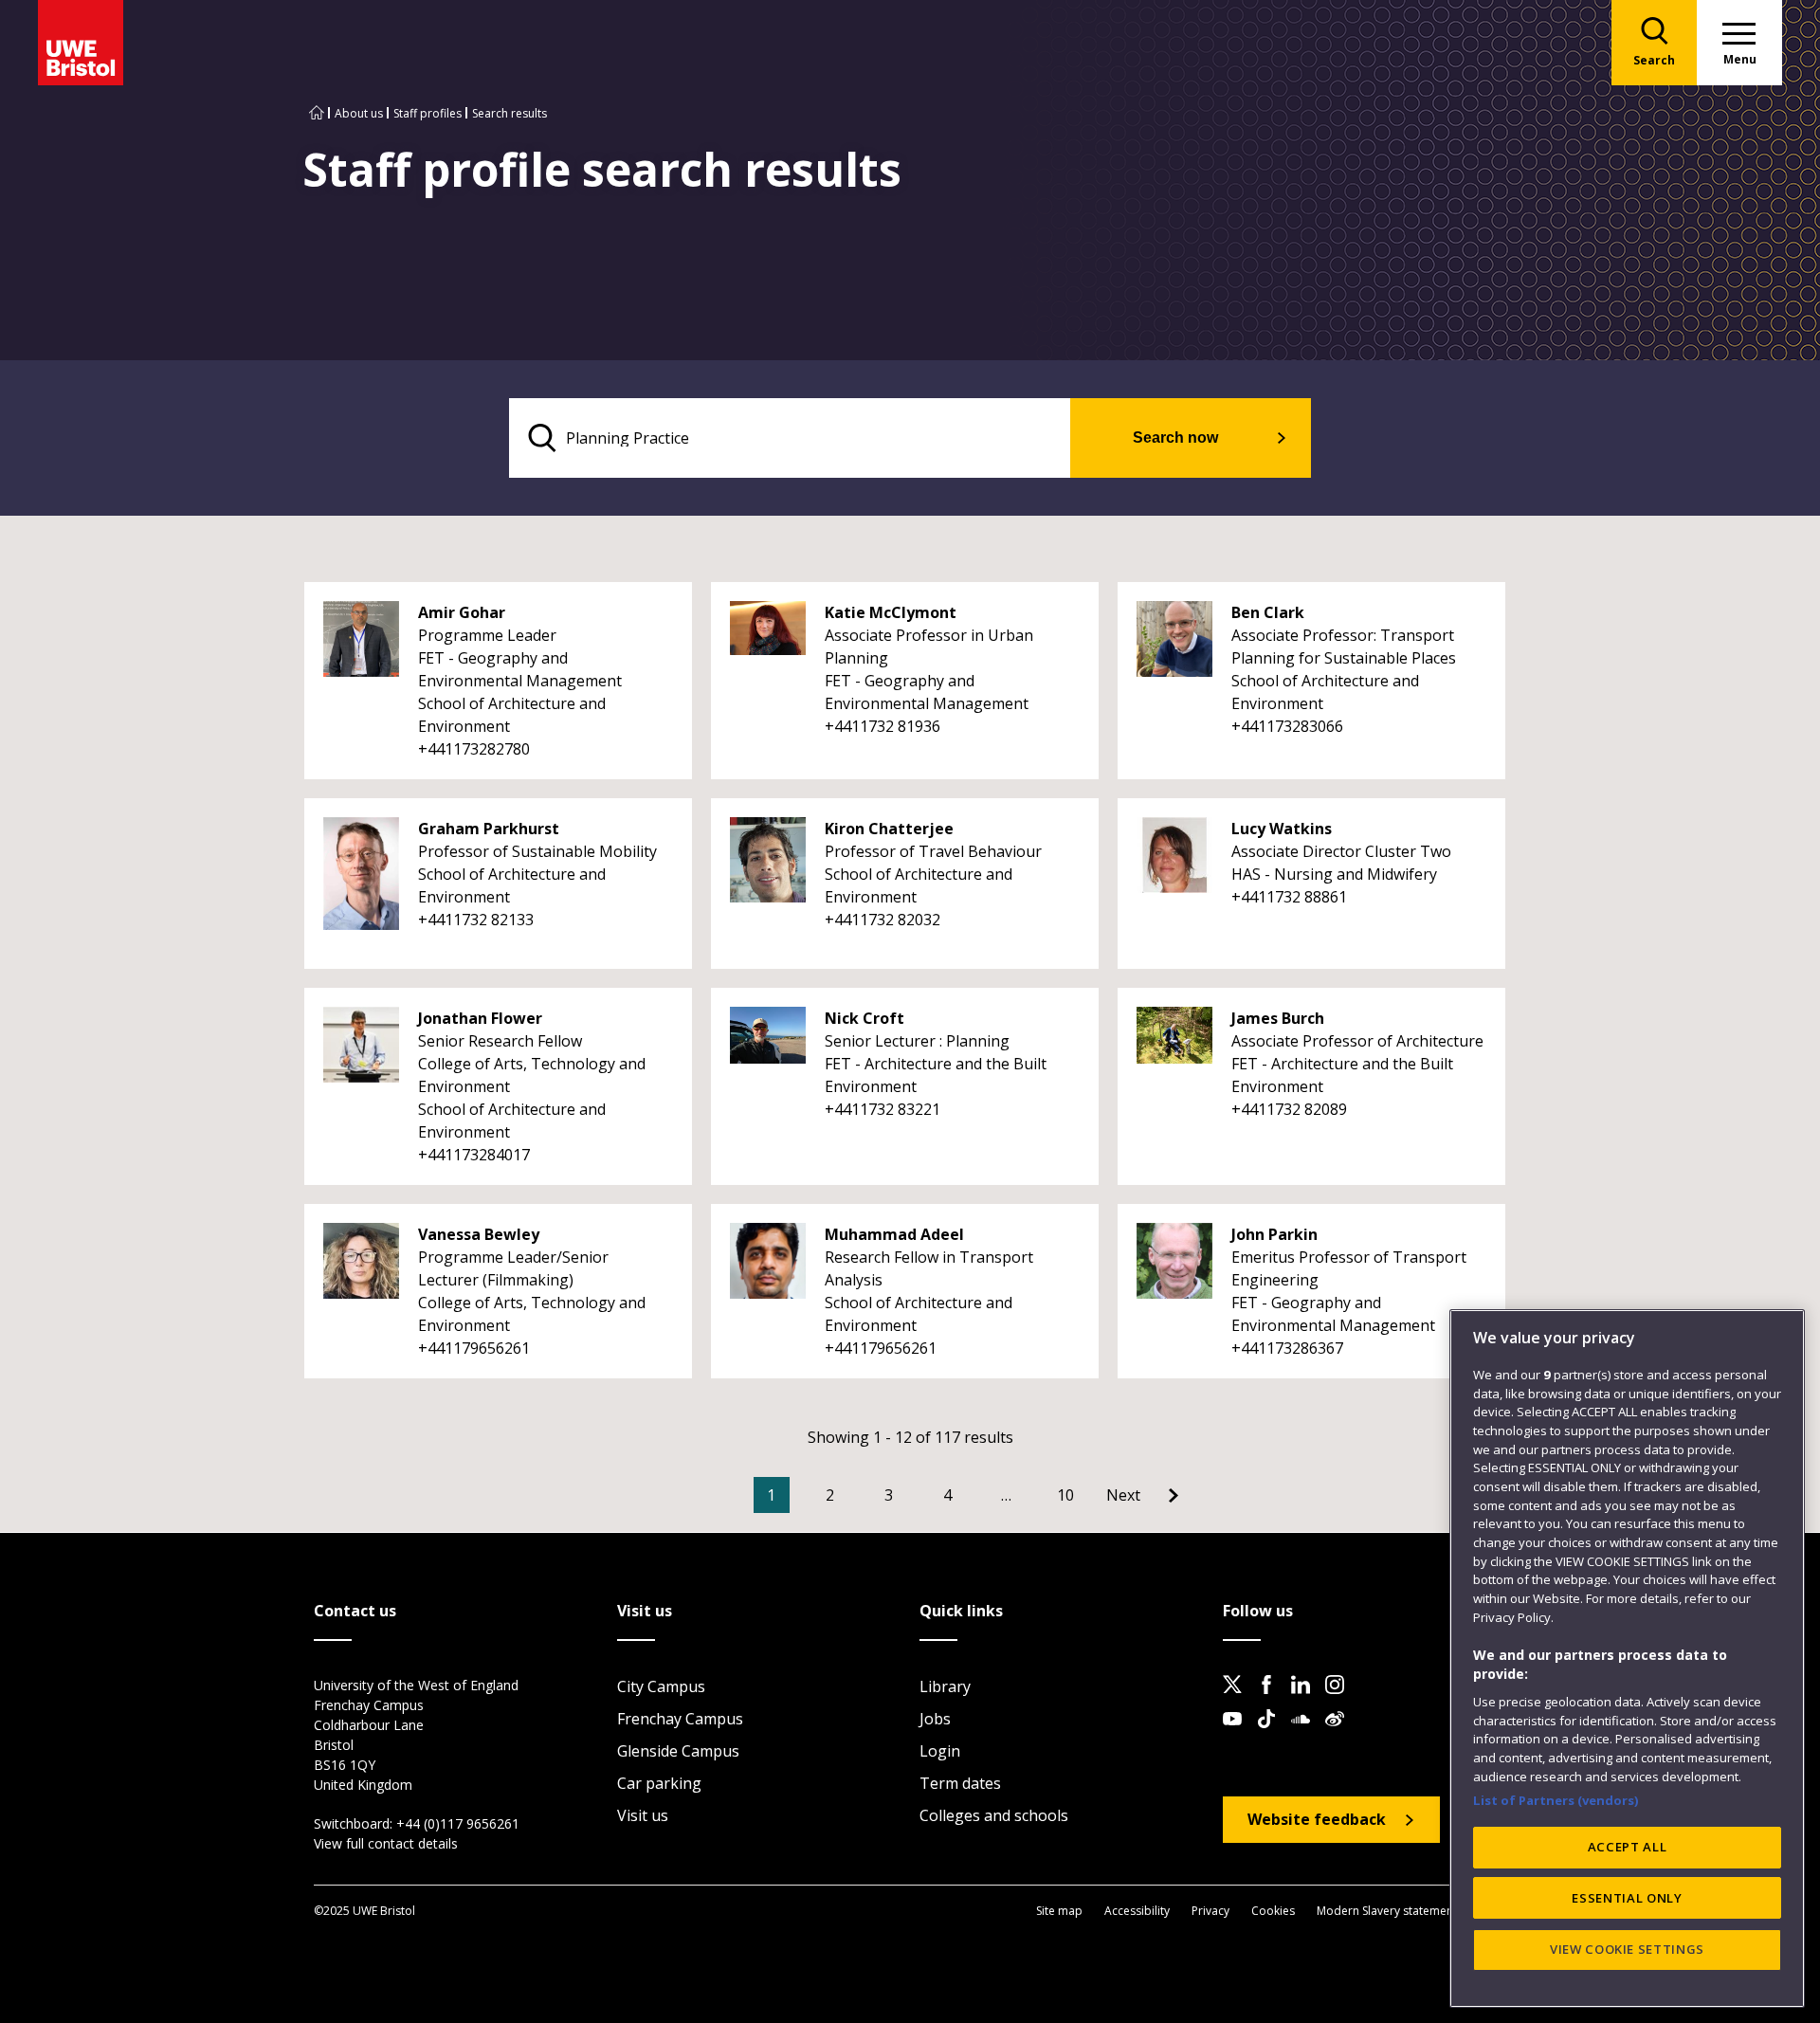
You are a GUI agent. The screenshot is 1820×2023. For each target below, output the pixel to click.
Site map (1059, 1911)
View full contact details (386, 1843)
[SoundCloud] (1306, 1734)
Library (945, 1686)
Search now (1175, 437)
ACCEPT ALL (1628, 1847)
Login (940, 1751)
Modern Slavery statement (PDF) (1402, 1911)
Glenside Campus (678, 1751)
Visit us (643, 1815)
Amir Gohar (462, 612)
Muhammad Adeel (894, 1234)
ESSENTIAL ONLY (1627, 1898)
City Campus (661, 1686)
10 (1065, 1495)
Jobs (935, 1719)
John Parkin (1274, 1234)
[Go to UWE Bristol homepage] (317, 113)
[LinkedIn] (1306, 1700)
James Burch (1278, 1018)
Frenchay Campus (680, 1719)
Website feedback (1317, 1819)
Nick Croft (864, 1018)
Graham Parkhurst (489, 829)
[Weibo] (1340, 1734)
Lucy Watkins (1282, 829)
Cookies (1273, 1911)
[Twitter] (1238, 1700)
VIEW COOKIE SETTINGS (1627, 1949)
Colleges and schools (994, 1815)
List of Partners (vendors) (1556, 1799)
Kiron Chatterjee (889, 829)
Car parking (659, 1783)
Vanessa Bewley (479, 1234)
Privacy (1210, 1911)
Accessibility (1137, 1911)
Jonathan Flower (480, 1018)
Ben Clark (1268, 612)
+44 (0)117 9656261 (458, 1823)
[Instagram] (1340, 1700)
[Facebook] (1272, 1700)
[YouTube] (1238, 1734)
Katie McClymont (891, 612)
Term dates (960, 1783)
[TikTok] (1272, 1734)
